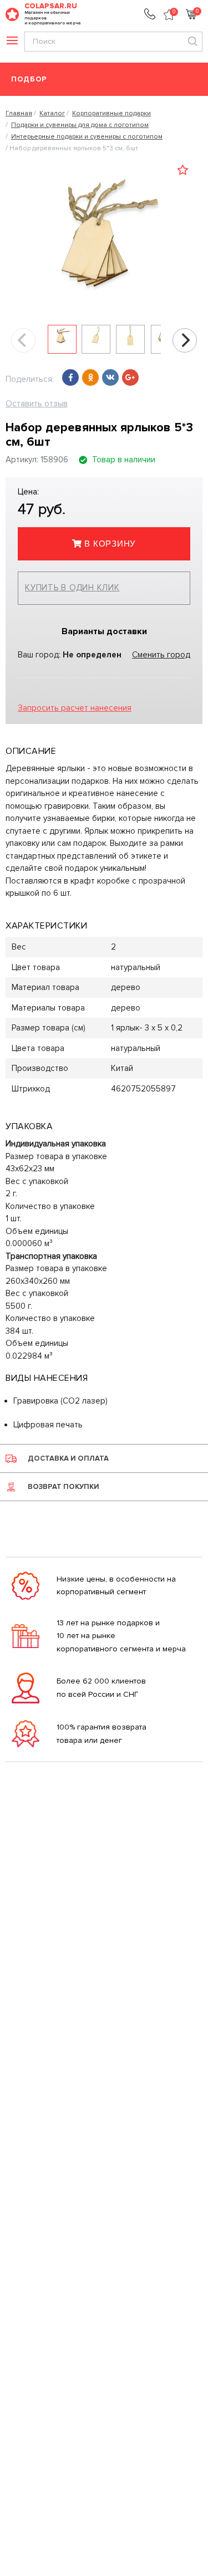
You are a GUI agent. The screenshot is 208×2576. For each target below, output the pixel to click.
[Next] (185, 340)
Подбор (29, 80)
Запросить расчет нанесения (75, 708)
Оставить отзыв (37, 404)
